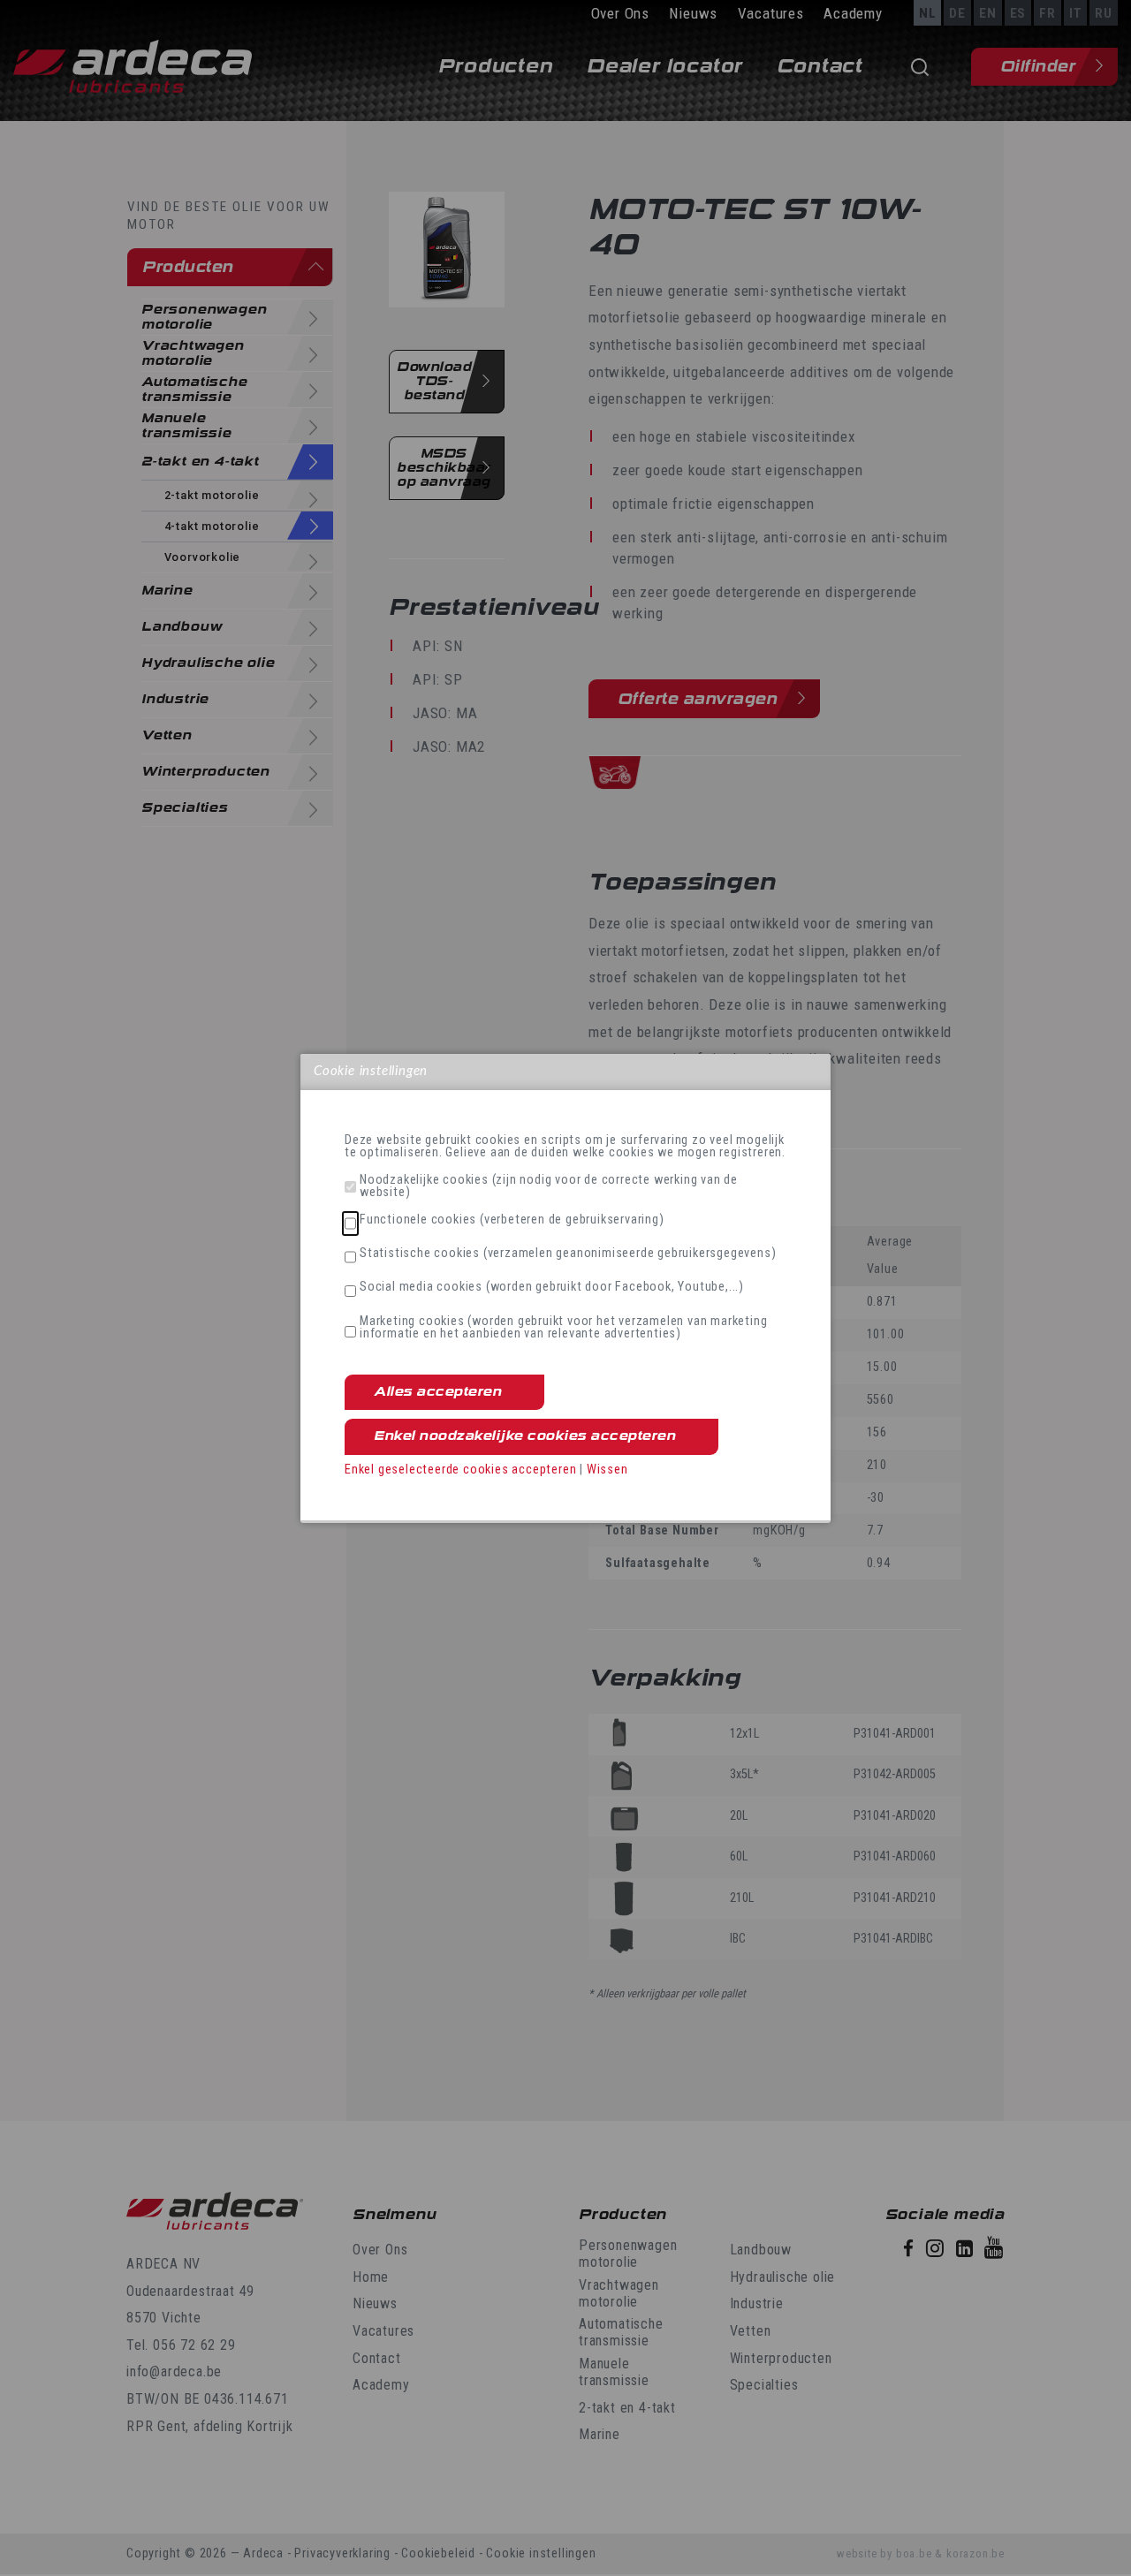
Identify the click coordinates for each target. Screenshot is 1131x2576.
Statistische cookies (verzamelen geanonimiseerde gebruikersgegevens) (568, 1254)
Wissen (607, 1470)
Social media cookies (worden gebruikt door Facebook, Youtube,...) (552, 1287)
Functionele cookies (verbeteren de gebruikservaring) (512, 1220)
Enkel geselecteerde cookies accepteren (460, 1470)
